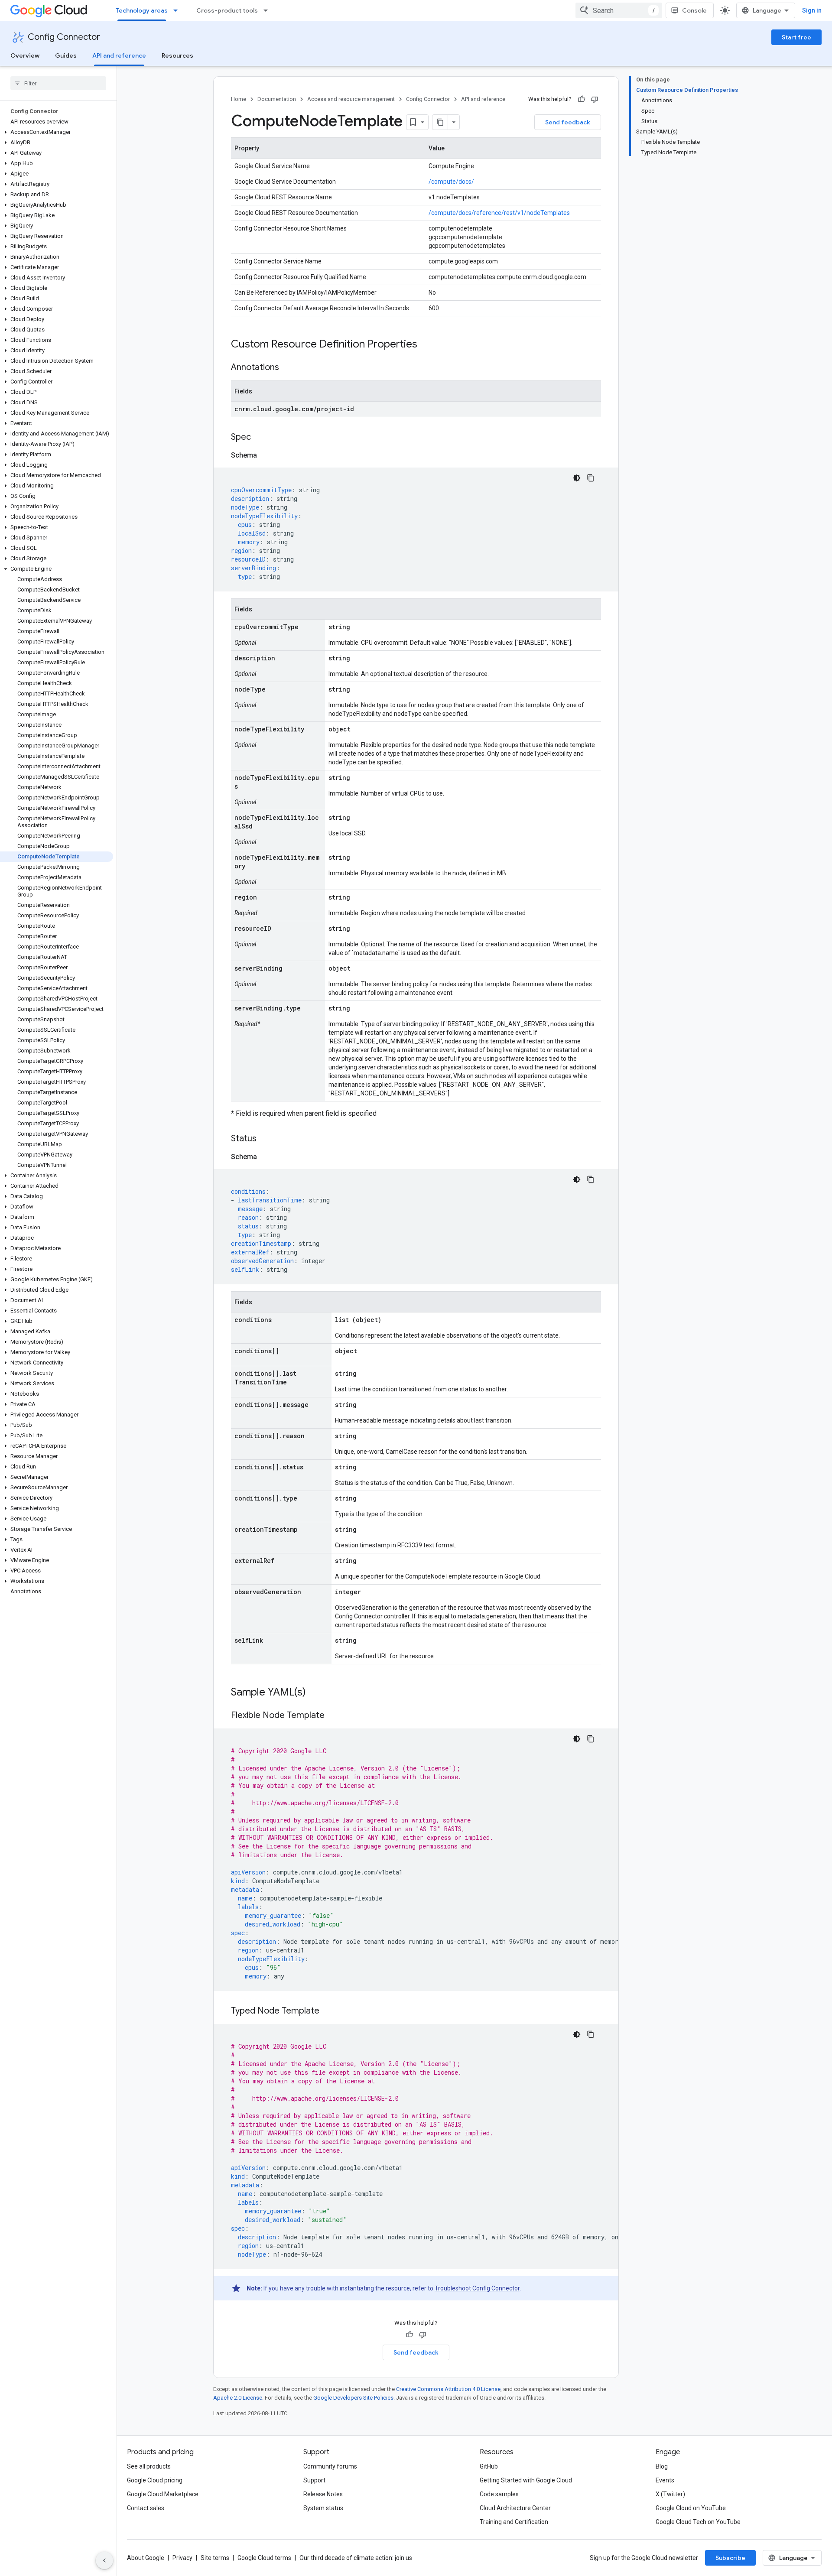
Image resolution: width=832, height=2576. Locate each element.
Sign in (812, 10)
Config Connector (64, 37)
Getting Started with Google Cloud (526, 2480)
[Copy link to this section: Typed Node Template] (328, 2011)
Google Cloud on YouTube (691, 2508)
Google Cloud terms (264, 2558)
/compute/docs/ (451, 182)
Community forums (330, 2466)
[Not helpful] (595, 99)
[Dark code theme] (577, 478)
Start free (796, 37)
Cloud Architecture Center (515, 2508)
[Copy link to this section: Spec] (260, 438)
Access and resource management (351, 99)
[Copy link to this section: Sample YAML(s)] (315, 1693)
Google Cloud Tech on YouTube (698, 2522)
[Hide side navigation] (104, 2560)
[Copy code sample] (591, 478)
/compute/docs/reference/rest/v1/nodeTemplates (499, 213)
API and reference (119, 55)
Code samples (499, 2494)
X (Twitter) (670, 2494)
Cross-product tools (227, 10)
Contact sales (146, 2508)
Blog (662, 2466)
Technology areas (142, 10)
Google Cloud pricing (155, 2480)
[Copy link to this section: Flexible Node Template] (333, 1716)
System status (323, 2508)
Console (694, 10)
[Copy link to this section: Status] (265, 1139)
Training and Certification (514, 2522)
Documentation (277, 99)
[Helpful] (582, 99)
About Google (146, 2558)
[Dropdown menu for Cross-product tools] (268, 10)
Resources (177, 55)
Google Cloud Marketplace (163, 2494)
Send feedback (568, 122)
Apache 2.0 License (238, 2398)
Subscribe (730, 2558)
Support (314, 2480)
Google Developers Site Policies (353, 2398)
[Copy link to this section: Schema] (266, 455)
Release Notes (323, 2494)
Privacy (182, 2558)
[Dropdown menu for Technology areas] (178, 10)
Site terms (215, 2558)
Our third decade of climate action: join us (356, 2558)
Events (665, 2480)
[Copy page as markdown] (440, 122)
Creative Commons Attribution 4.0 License (448, 2389)
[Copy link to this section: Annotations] (288, 368)
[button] (57, 132)
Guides (66, 55)
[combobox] (619, 10)
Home (239, 99)
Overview (25, 55)
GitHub (489, 2466)
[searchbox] (58, 83)
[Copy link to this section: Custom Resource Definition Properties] (426, 345)
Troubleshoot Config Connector (477, 2288)
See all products (149, 2466)
